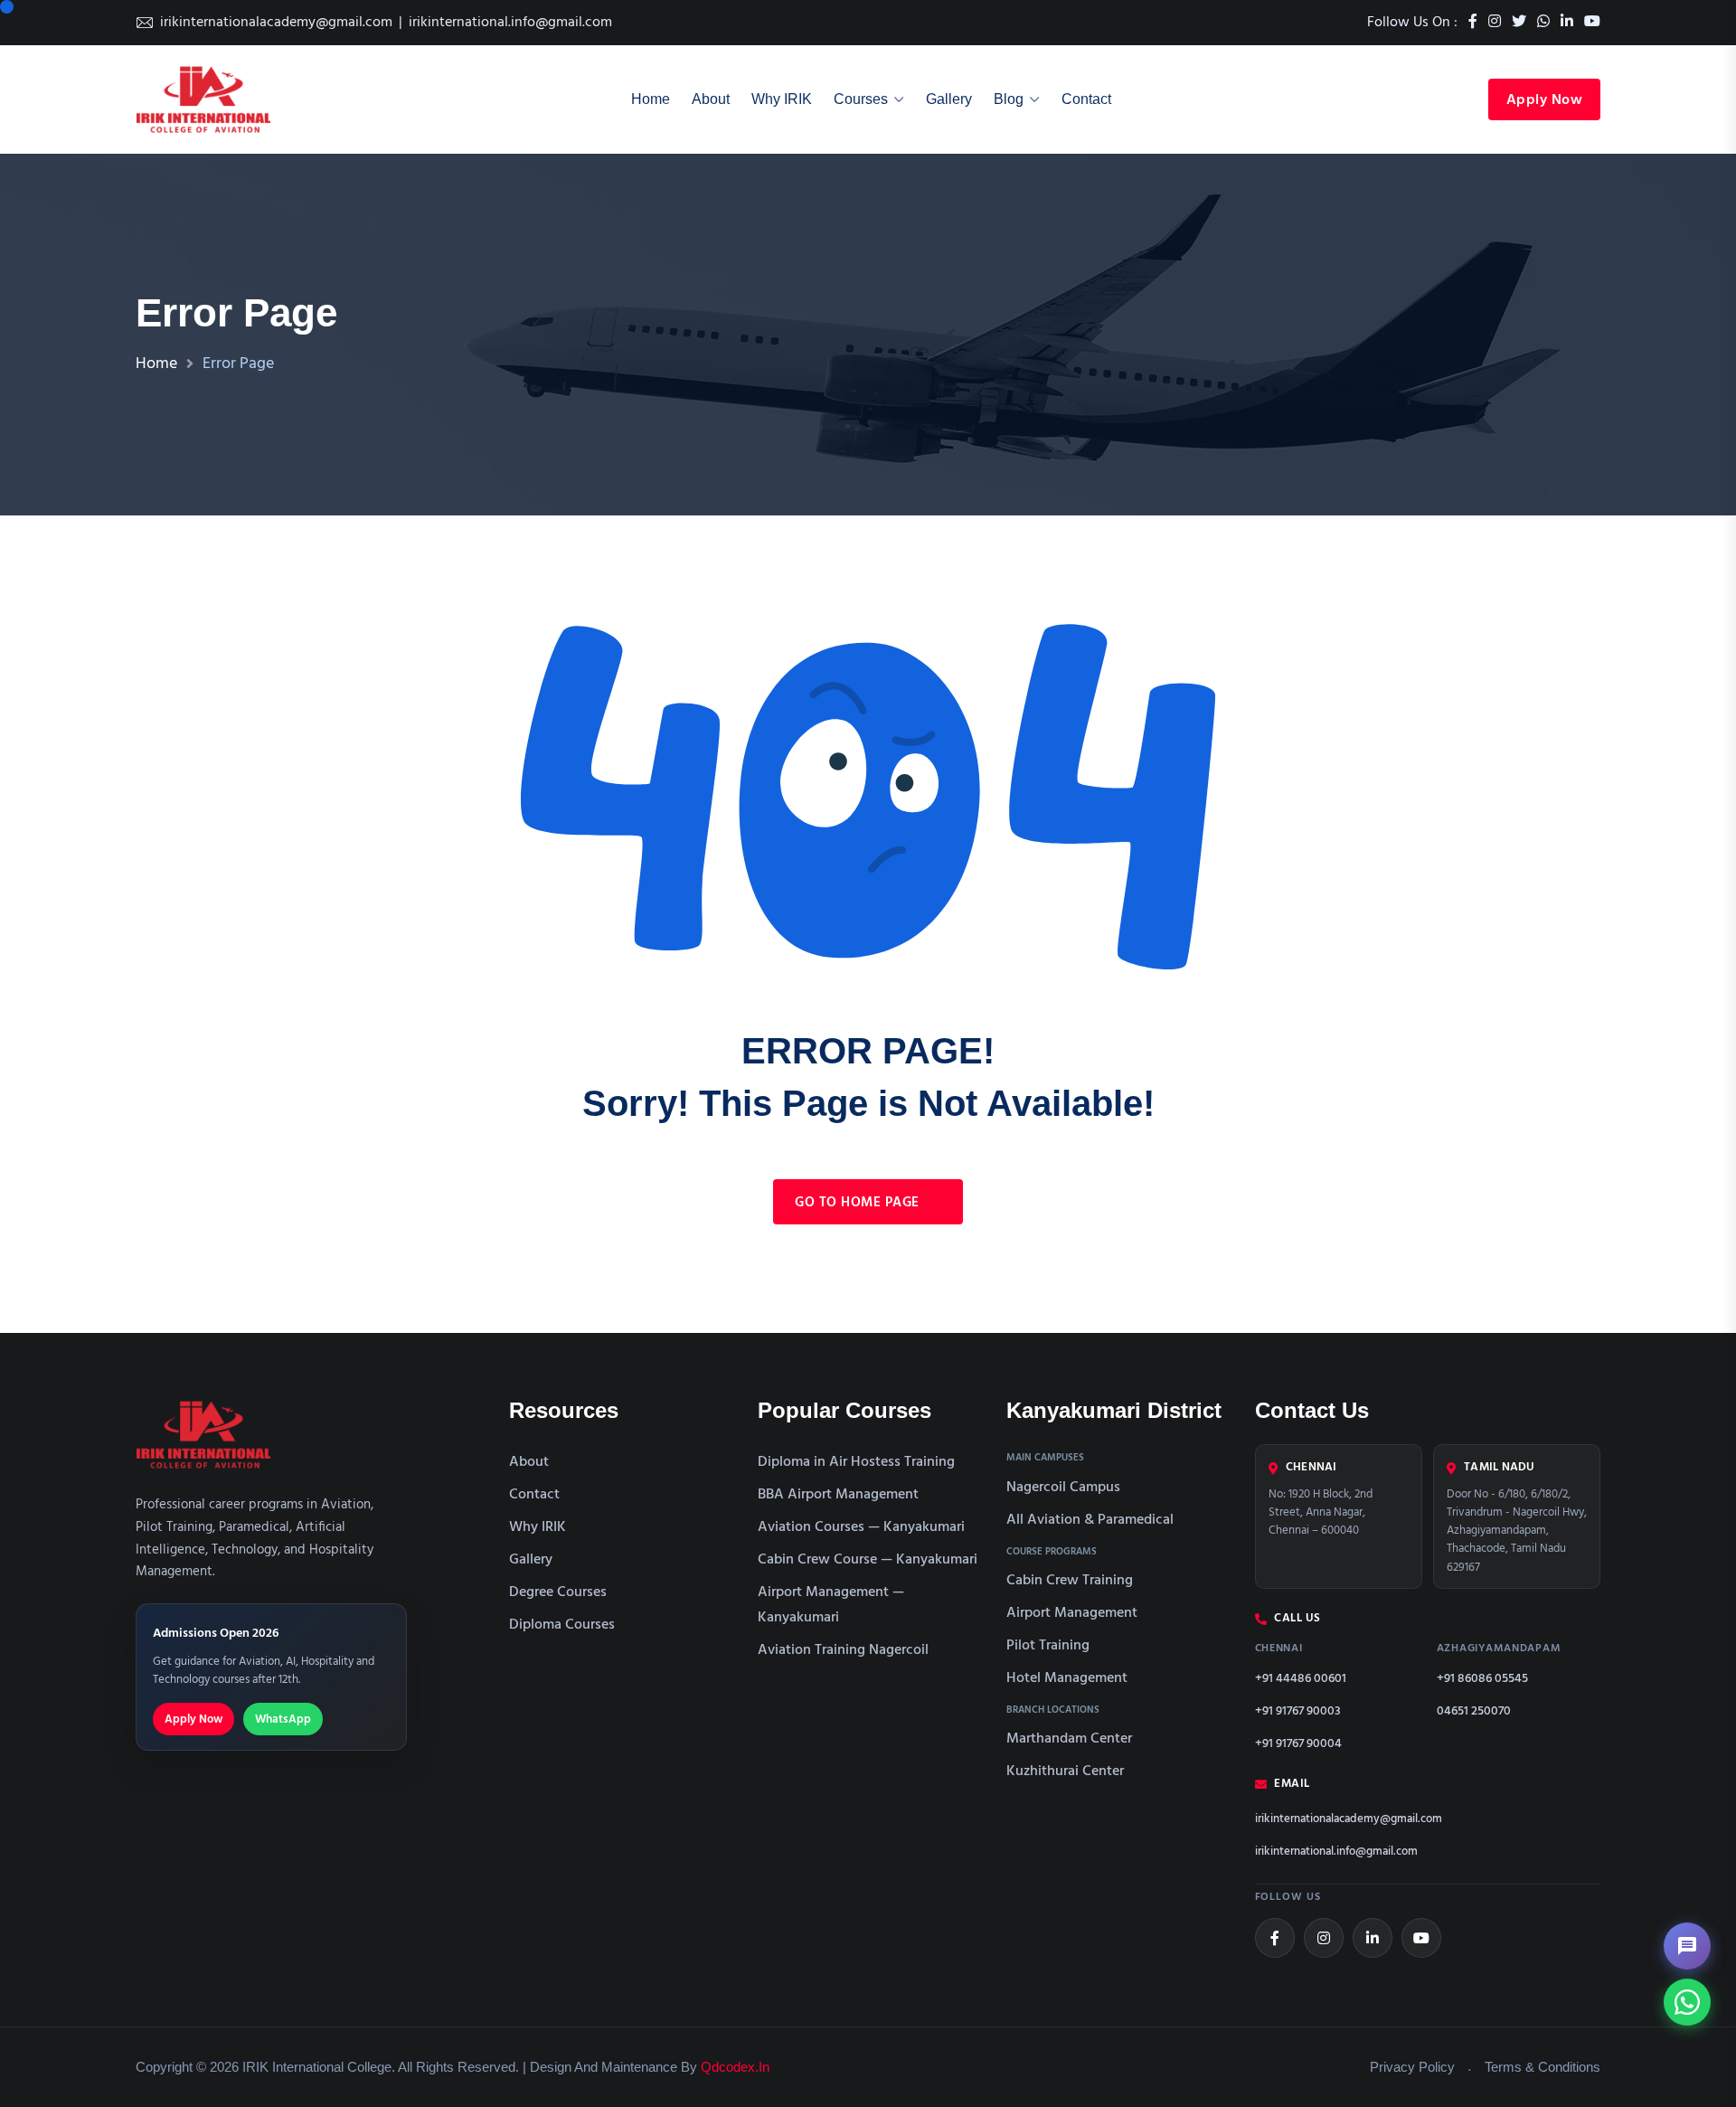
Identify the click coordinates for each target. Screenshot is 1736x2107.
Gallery (949, 99)
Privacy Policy (1412, 2067)
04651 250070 (1474, 1711)
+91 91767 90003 (1298, 1711)
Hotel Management (1067, 1678)
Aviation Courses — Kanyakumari (861, 1527)
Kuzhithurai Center (1065, 1772)
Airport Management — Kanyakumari (831, 1605)
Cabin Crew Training (1070, 1581)
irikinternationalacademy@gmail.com (276, 23)
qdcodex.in (735, 2067)
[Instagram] (1324, 1938)
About (711, 99)
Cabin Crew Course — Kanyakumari (868, 1560)
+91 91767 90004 (1298, 1744)
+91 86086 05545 (1482, 1679)
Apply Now (1545, 100)
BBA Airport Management (838, 1495)
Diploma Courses (562, 1625)
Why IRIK (782, 99)
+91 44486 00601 (1301, 1679)
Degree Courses (558, 1592)
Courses (861, 99)
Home (651, 99)
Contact (1086, 99)
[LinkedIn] (1373, 1938)
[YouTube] (1421, 1938)
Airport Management (1072, 1613)
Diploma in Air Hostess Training (856, 1462)
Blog (1009, 99)
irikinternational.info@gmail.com (510, 23)
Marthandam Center (1069, 1739)
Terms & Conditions (1543, 2067)
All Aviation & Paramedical (1090, 1520)
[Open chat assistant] (1687, 1946)
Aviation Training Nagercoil (843, 1650)
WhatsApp (283, 1720)
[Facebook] (1275, 1938)
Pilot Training (1048, 1646)
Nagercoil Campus (1063, 1488)
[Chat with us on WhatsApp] (1687, 2002)
